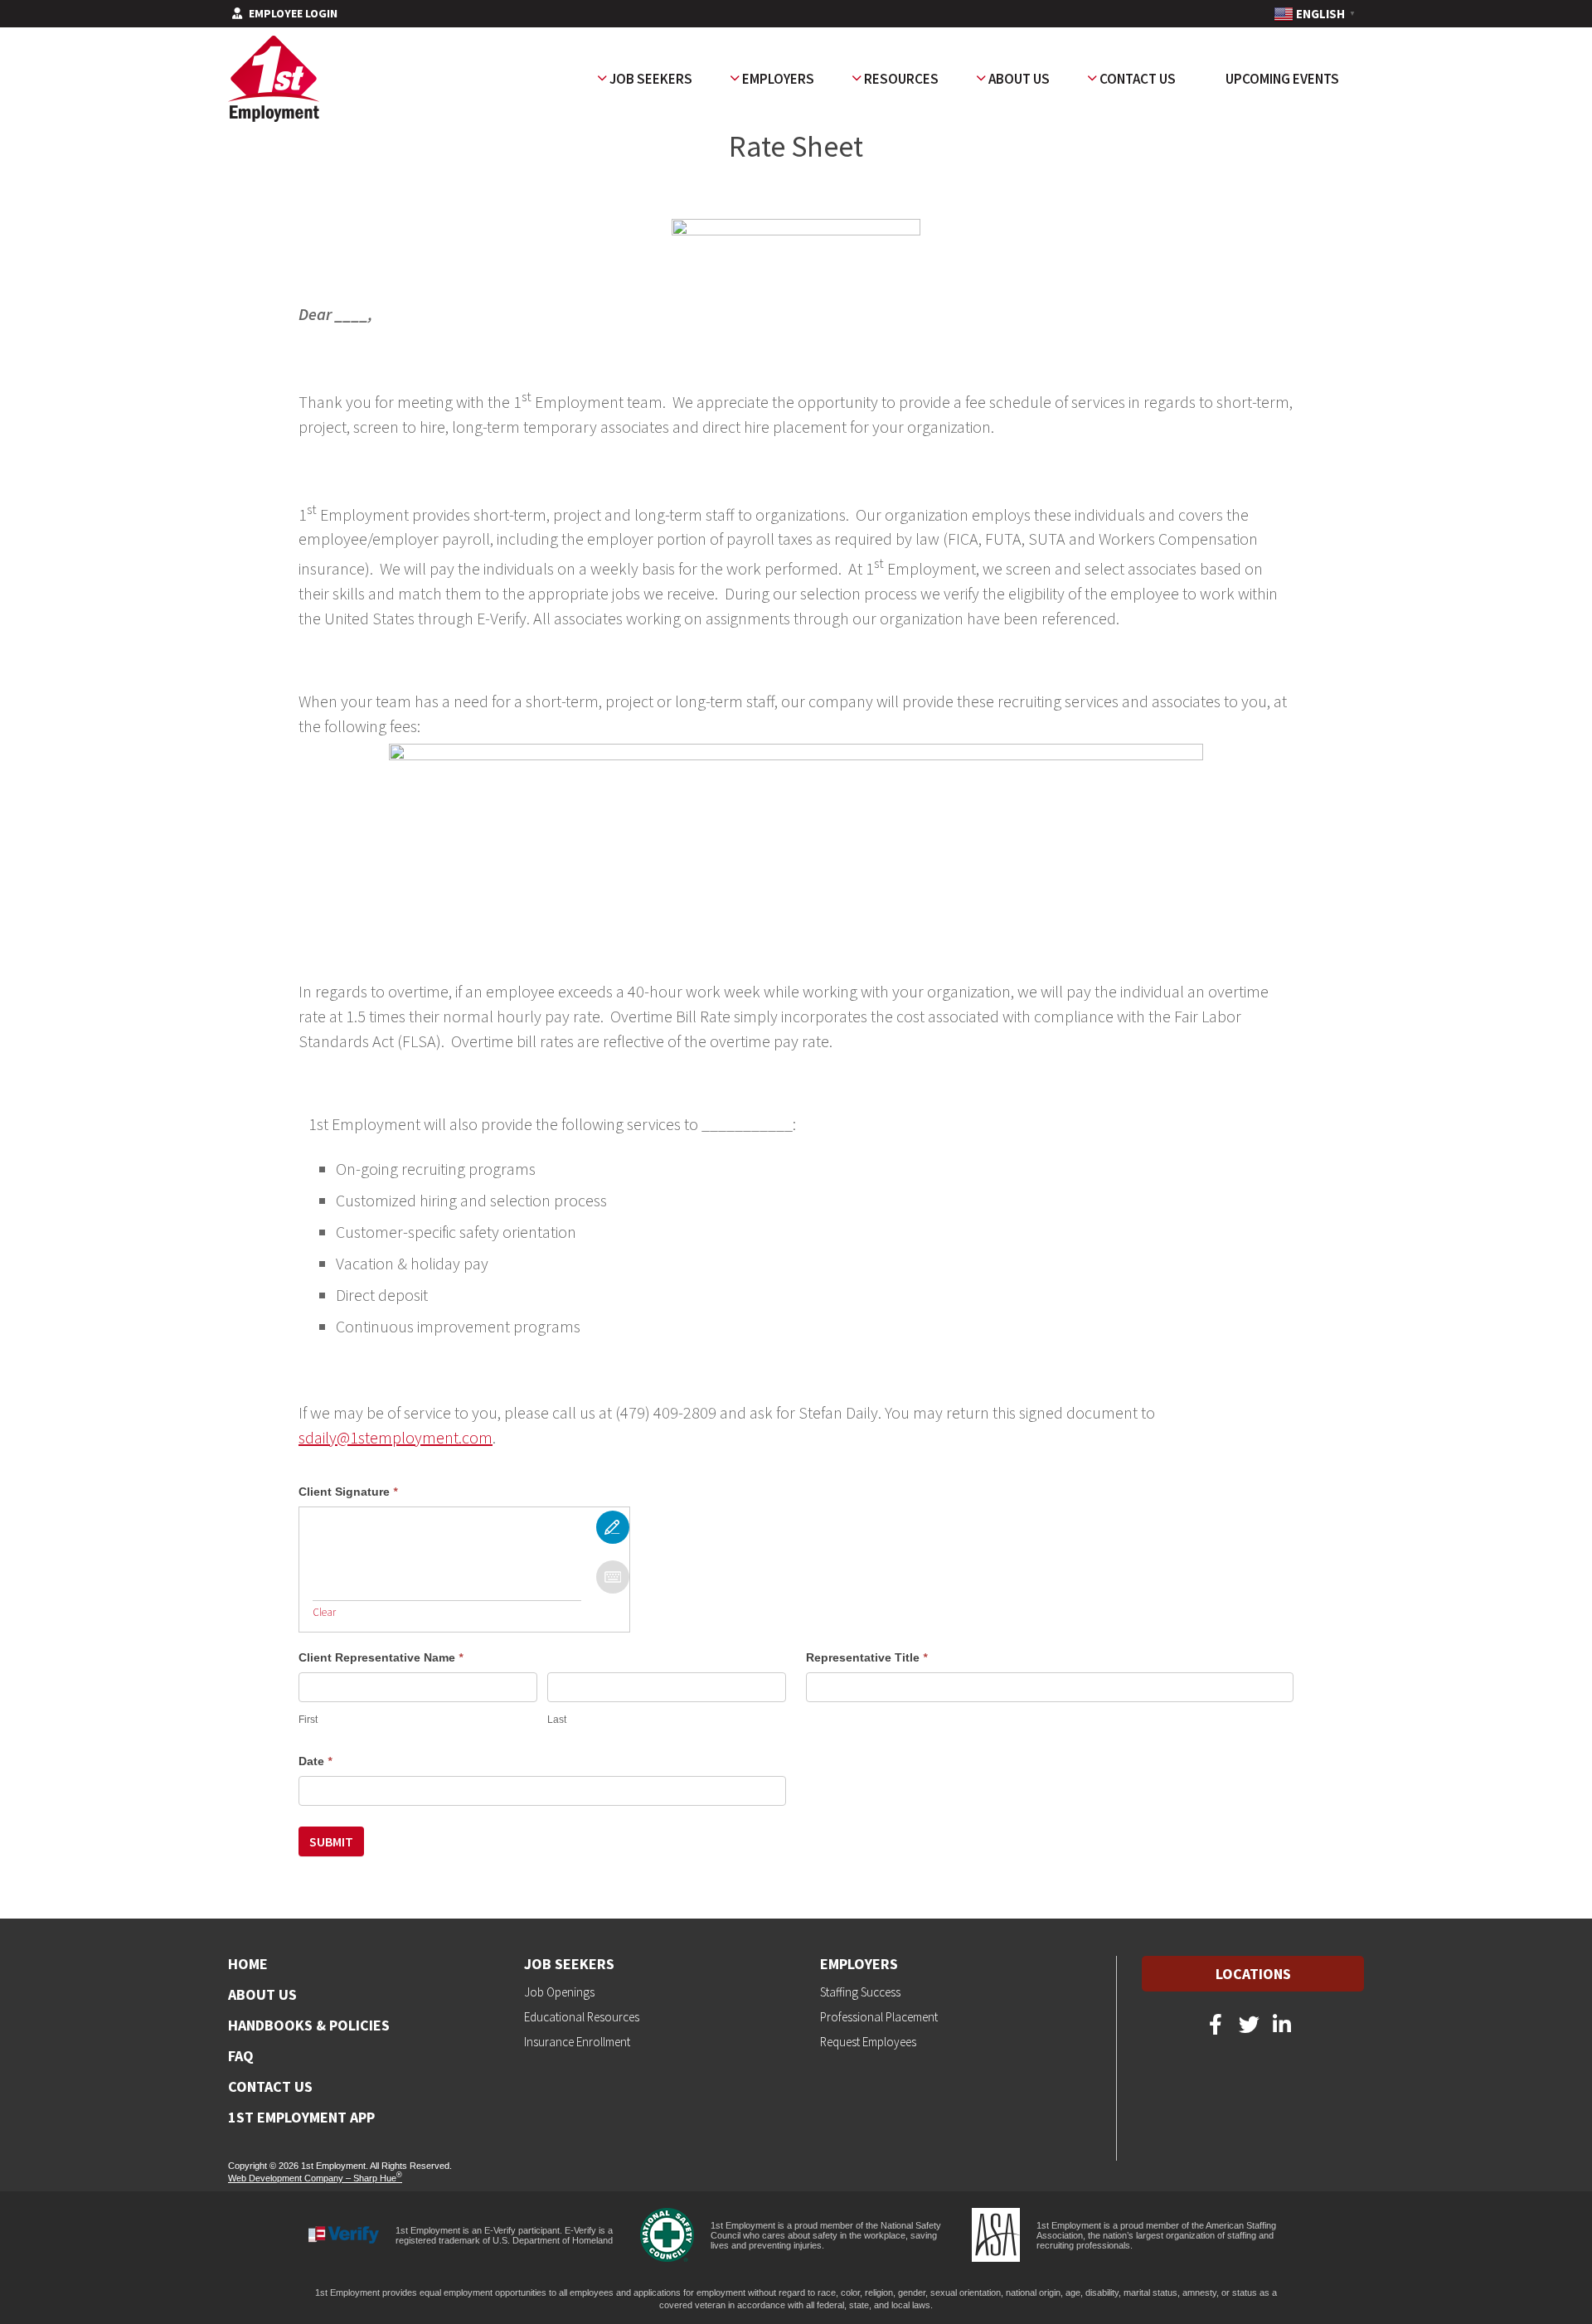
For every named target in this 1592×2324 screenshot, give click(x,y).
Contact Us (1138, 79)
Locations (1253, 1974)
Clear (324, 1612)
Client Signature (348, 1492)
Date (315, 1761)
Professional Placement (879, 2017)
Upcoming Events (1282, 79)
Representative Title (867, 1657)
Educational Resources (582, 2017)
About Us (1019, 79)
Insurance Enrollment (577, 2042)
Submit (331, 1841)
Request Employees (868, 2042)
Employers (778, 79)
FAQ (241, 2056)
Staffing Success (860, 1992)
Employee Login (293, 14)
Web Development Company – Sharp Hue (315, 2178)
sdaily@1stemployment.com (396, 1437)
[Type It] (613, 1577)
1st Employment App (301, 2118)
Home (248, 1964)
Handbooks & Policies (309, 2026)
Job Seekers (651, 79)
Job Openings (559, 1992)
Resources (901, 79)
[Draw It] (613, 1527)
